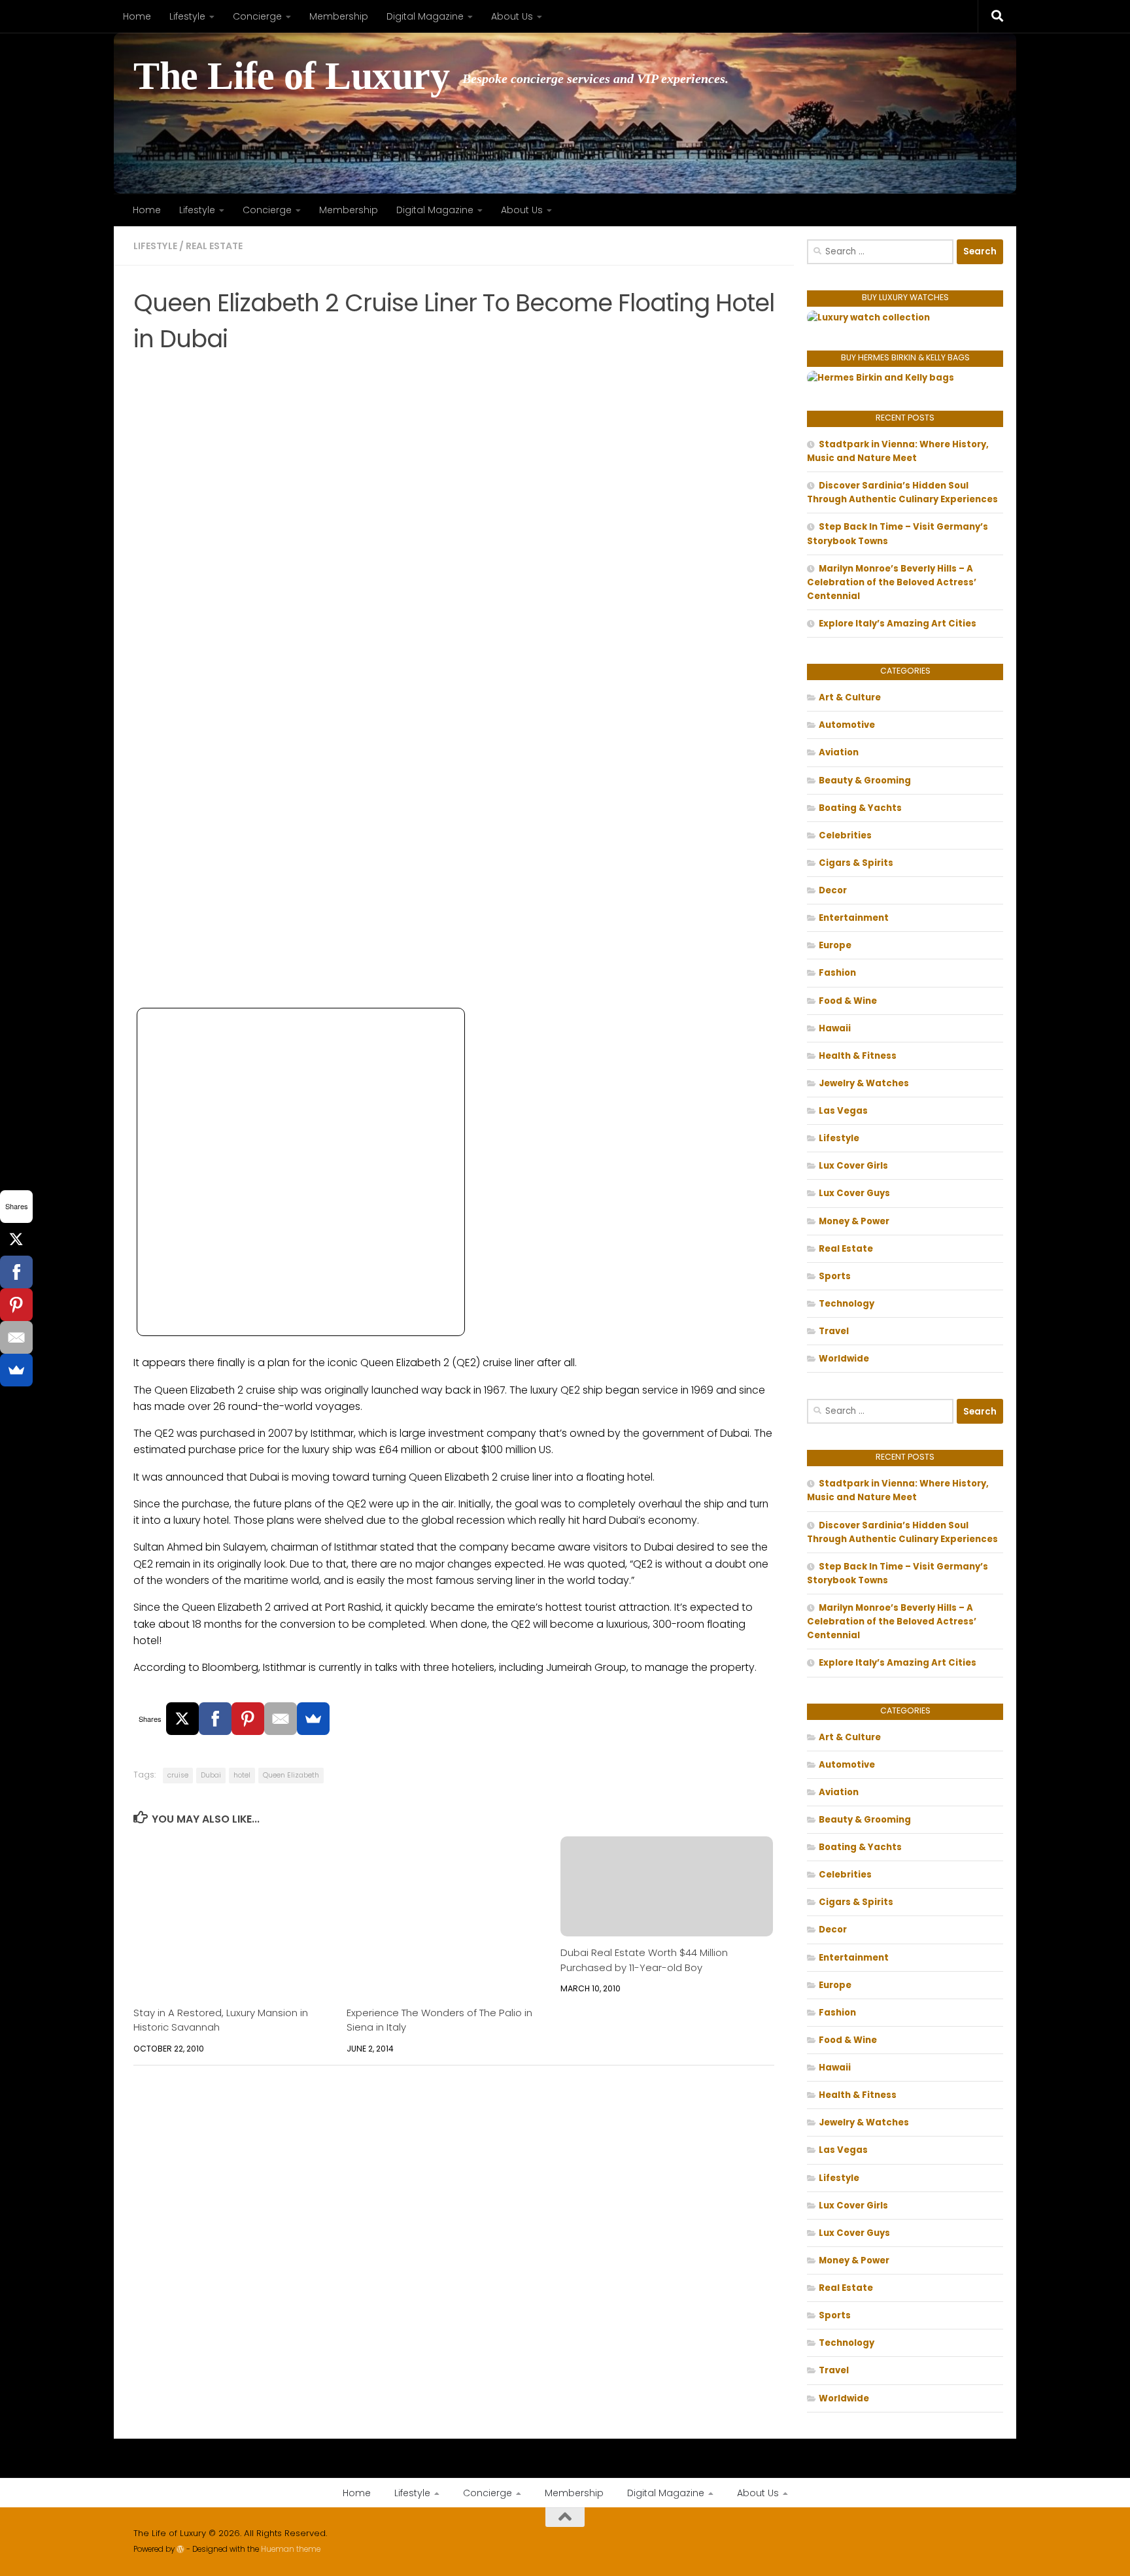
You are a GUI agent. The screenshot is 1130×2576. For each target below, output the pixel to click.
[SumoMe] (313, 1719)
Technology (847, 1304)
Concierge (257, 16)
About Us (512, 16)
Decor (833, 890)
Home (137, 16)
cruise (178, 1775)
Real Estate (214, 246)
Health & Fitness (858, 1056)
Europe (835, 945)
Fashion (837, 973)
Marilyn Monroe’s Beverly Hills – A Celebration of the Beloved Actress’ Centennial (892, 582)
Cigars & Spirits (856, 863)
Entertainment (854, 918)
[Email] (281, 1719)
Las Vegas (843, 1111)
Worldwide (844, 1359)
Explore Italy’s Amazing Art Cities (898, 624)
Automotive (847, 725)
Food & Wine (848, 1001)
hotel (242, 1775)
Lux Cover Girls (853, 1166)
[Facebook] (215, 1719)
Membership (339, 16)
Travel (834, 1331)
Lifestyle (187, 16)
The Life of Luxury (291, 76)
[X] (182, 1719)
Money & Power (854, 1221)
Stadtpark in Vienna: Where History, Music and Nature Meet (898, 451)
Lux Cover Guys (854, 1193)
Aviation (839, 752)
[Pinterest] (248, 1719)
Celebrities (845, 835)
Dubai (211, 1775)
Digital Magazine (425, 16)
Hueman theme (291, 2549)
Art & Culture (850, 697)
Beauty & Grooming (865, 781)
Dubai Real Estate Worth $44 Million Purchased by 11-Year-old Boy (644, 1960)
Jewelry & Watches (864, 1083)
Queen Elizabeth (291, 1775)
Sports (835, 1276)
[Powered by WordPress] (180, 2549)
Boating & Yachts (860, 808)
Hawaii (835, 1028)
